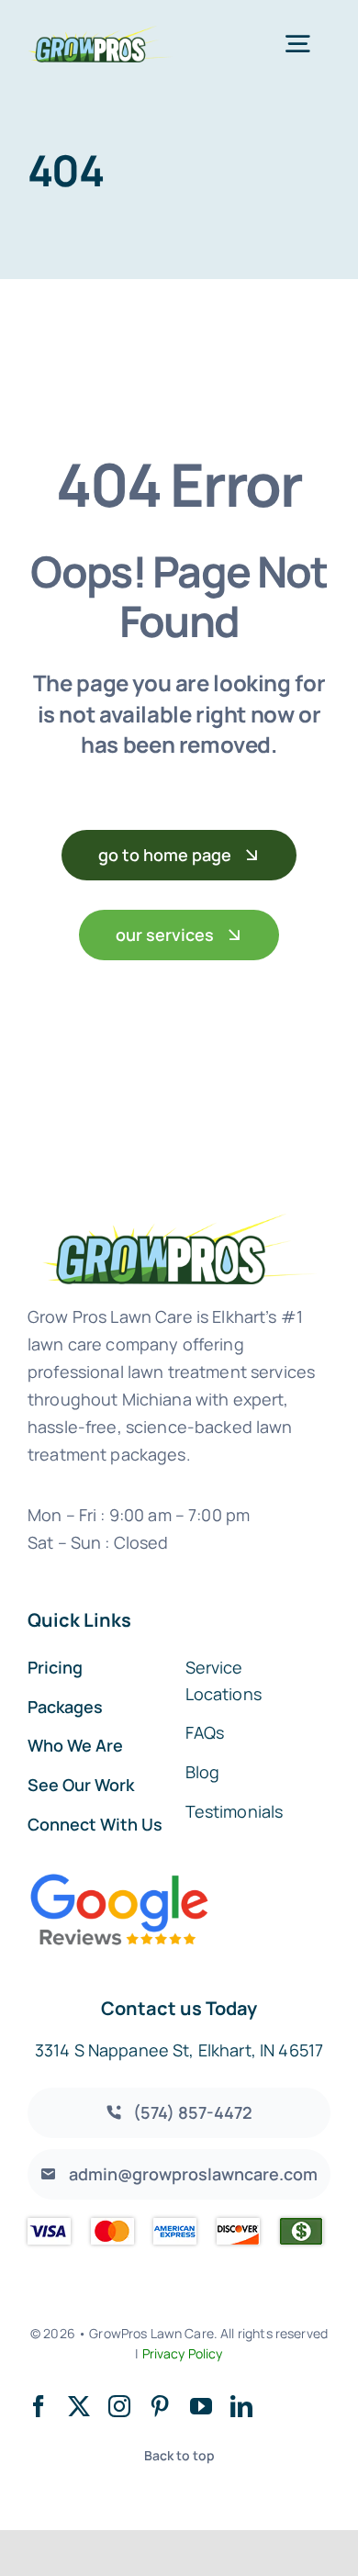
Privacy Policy (183, 2353)
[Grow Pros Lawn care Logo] (100, 34)
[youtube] (201, 2406)
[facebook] (39, 2406)
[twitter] (79, 2406)
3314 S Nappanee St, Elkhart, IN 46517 (179, 2050)
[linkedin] (241, 2406)
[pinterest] (160, 2406)
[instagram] (119, 2406)
